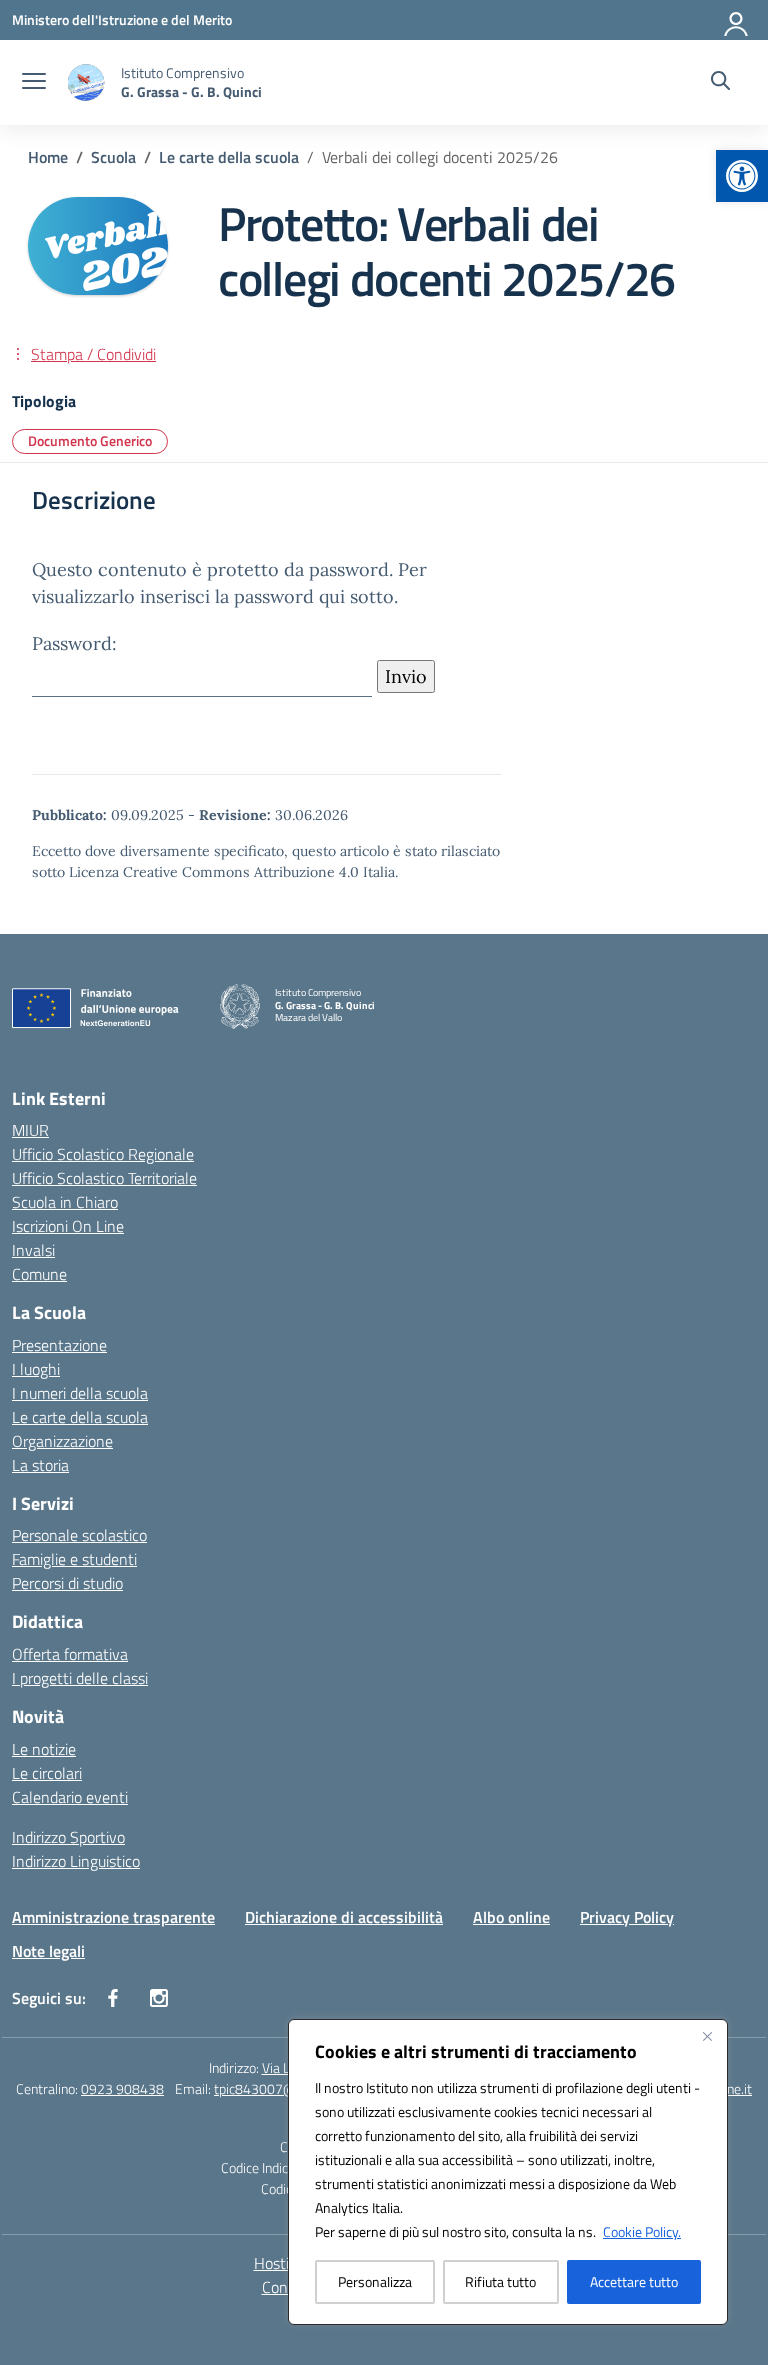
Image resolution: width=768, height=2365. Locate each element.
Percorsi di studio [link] (67, 1583)
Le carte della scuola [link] (80, 1417)
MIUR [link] (30, 1130)
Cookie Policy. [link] (642, 2231)
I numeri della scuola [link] (80, 1393)
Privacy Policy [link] (627, 1917)
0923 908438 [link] (122, 2088)
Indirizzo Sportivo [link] (68, 1837)
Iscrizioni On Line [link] (68, 1226)
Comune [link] (39, 1274)
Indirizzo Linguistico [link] (76, 1861)
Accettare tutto (634, 2281)
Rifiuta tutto (500, 2281)
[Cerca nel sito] (720, 83)
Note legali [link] (48, 1951)
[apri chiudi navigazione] (34, 83)
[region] (508, 2172)
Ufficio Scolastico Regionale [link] (103, 1154)
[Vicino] (707, 2036)
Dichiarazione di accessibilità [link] (344, 1917)
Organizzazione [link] (62, 1441)
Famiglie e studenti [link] (74, 1559)
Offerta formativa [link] (70, 1654)
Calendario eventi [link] (70, 1797)
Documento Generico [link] (90, 440)
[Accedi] (737, 20)
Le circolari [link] (47, 1773)
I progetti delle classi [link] (80, 1678)
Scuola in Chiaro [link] (65, 1202)
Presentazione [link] (59, 1345)
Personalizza (375, 2281)
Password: (74, 643)
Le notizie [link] (44, 1749)
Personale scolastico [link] (79, 1535)
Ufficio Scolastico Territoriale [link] (104, 1178)
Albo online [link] (511, 1917)
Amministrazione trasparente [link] (113, 1917)
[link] (742, 176)
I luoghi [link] (36, 1369)
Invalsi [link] (33, 1250)
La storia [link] (40, 1465)
